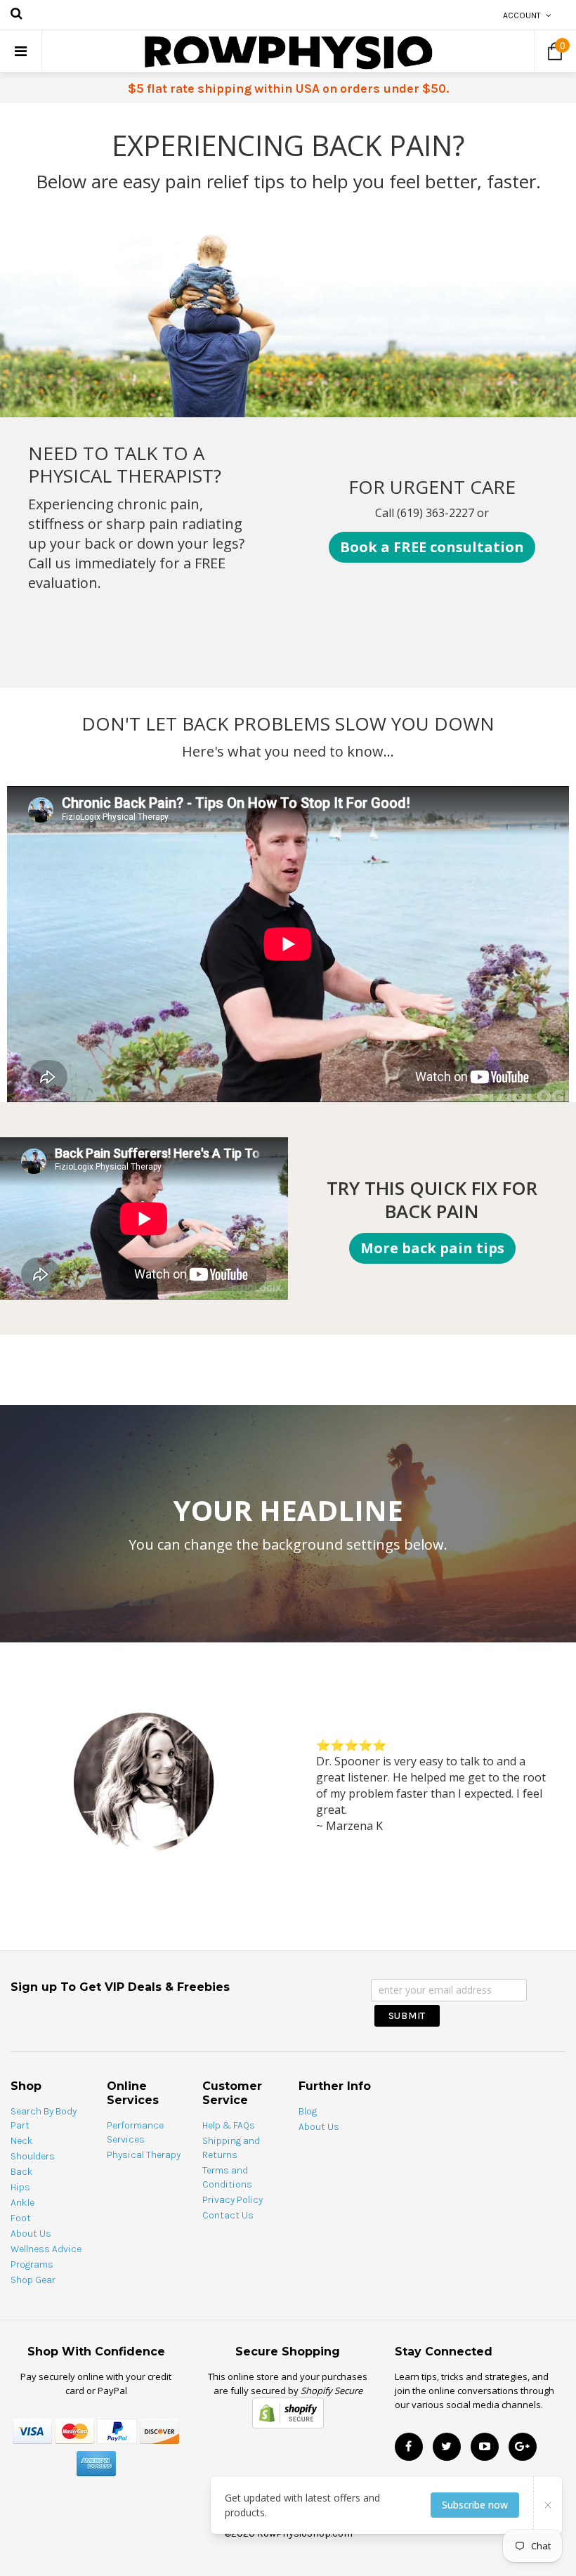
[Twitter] (447, 2447)
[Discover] (159, 2430)
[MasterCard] (74, 2430)
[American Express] (96, 2463)
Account (522, 15)
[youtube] (485, 2447)
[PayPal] (117, 2430)
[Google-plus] (523, 2447)
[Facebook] (409, 2447)
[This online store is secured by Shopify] (288, 2412)
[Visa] (32, 2430)
